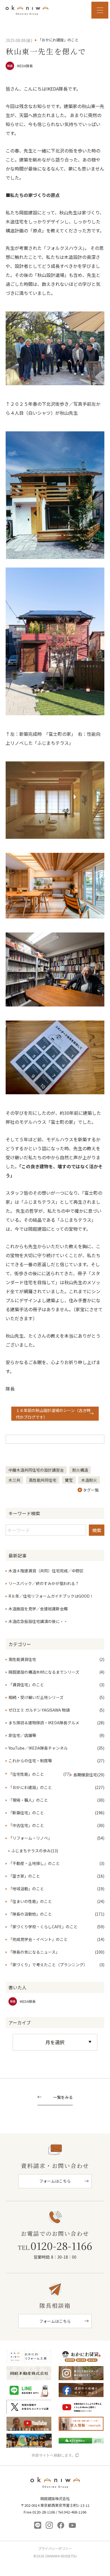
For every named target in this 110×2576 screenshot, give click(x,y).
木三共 (14, 1480)
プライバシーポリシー (55, 2548)
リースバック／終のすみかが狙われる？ (44, 1583)
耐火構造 (80, 1470)
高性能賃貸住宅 (22, 1659)
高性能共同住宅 (43, 1480)
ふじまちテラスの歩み (31, 1851)
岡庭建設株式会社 (55, 2484)
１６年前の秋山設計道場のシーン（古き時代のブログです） (53, 1414)
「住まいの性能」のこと (30, 1901)
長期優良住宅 (85, 1775)
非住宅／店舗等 (22, 1735)
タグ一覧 (91, 1490)
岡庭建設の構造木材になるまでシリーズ (44, 1672)
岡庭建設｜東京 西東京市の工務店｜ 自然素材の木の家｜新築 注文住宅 (27, 10)
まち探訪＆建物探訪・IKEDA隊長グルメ (44, 1723)
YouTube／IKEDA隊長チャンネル (38, 1748)
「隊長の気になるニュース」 (34, 1952)
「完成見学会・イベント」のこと (38, 1939)
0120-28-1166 (55, 2246)
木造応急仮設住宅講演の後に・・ (38, 1621)
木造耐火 (89, 1480)
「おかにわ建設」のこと (30, 1787)
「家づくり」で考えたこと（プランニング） (48, 1965)
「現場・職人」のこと (28, 1800)
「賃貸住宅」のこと (26, 1685)
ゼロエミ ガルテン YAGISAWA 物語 (39, 1710)
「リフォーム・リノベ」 (30, 1838)
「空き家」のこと (24, 1876)
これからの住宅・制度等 (30, 1761)
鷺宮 (69, 1480)
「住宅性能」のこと (26, 1774)
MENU (100, 10)
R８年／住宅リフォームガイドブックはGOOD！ (51, 1596)
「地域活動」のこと (26, 1889)
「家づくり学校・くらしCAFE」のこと (43, 1927)
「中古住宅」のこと (26, 1825)
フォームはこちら (55, 2181)
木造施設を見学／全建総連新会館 (38, 1609)
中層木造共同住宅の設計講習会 (36, 1470)
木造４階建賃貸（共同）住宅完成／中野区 (46, 1571)
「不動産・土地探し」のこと (34, 1863)
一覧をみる (63, 2098)
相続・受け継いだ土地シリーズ (36, 1697)
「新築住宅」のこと (26, 1813)
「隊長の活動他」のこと (30, 1914)
